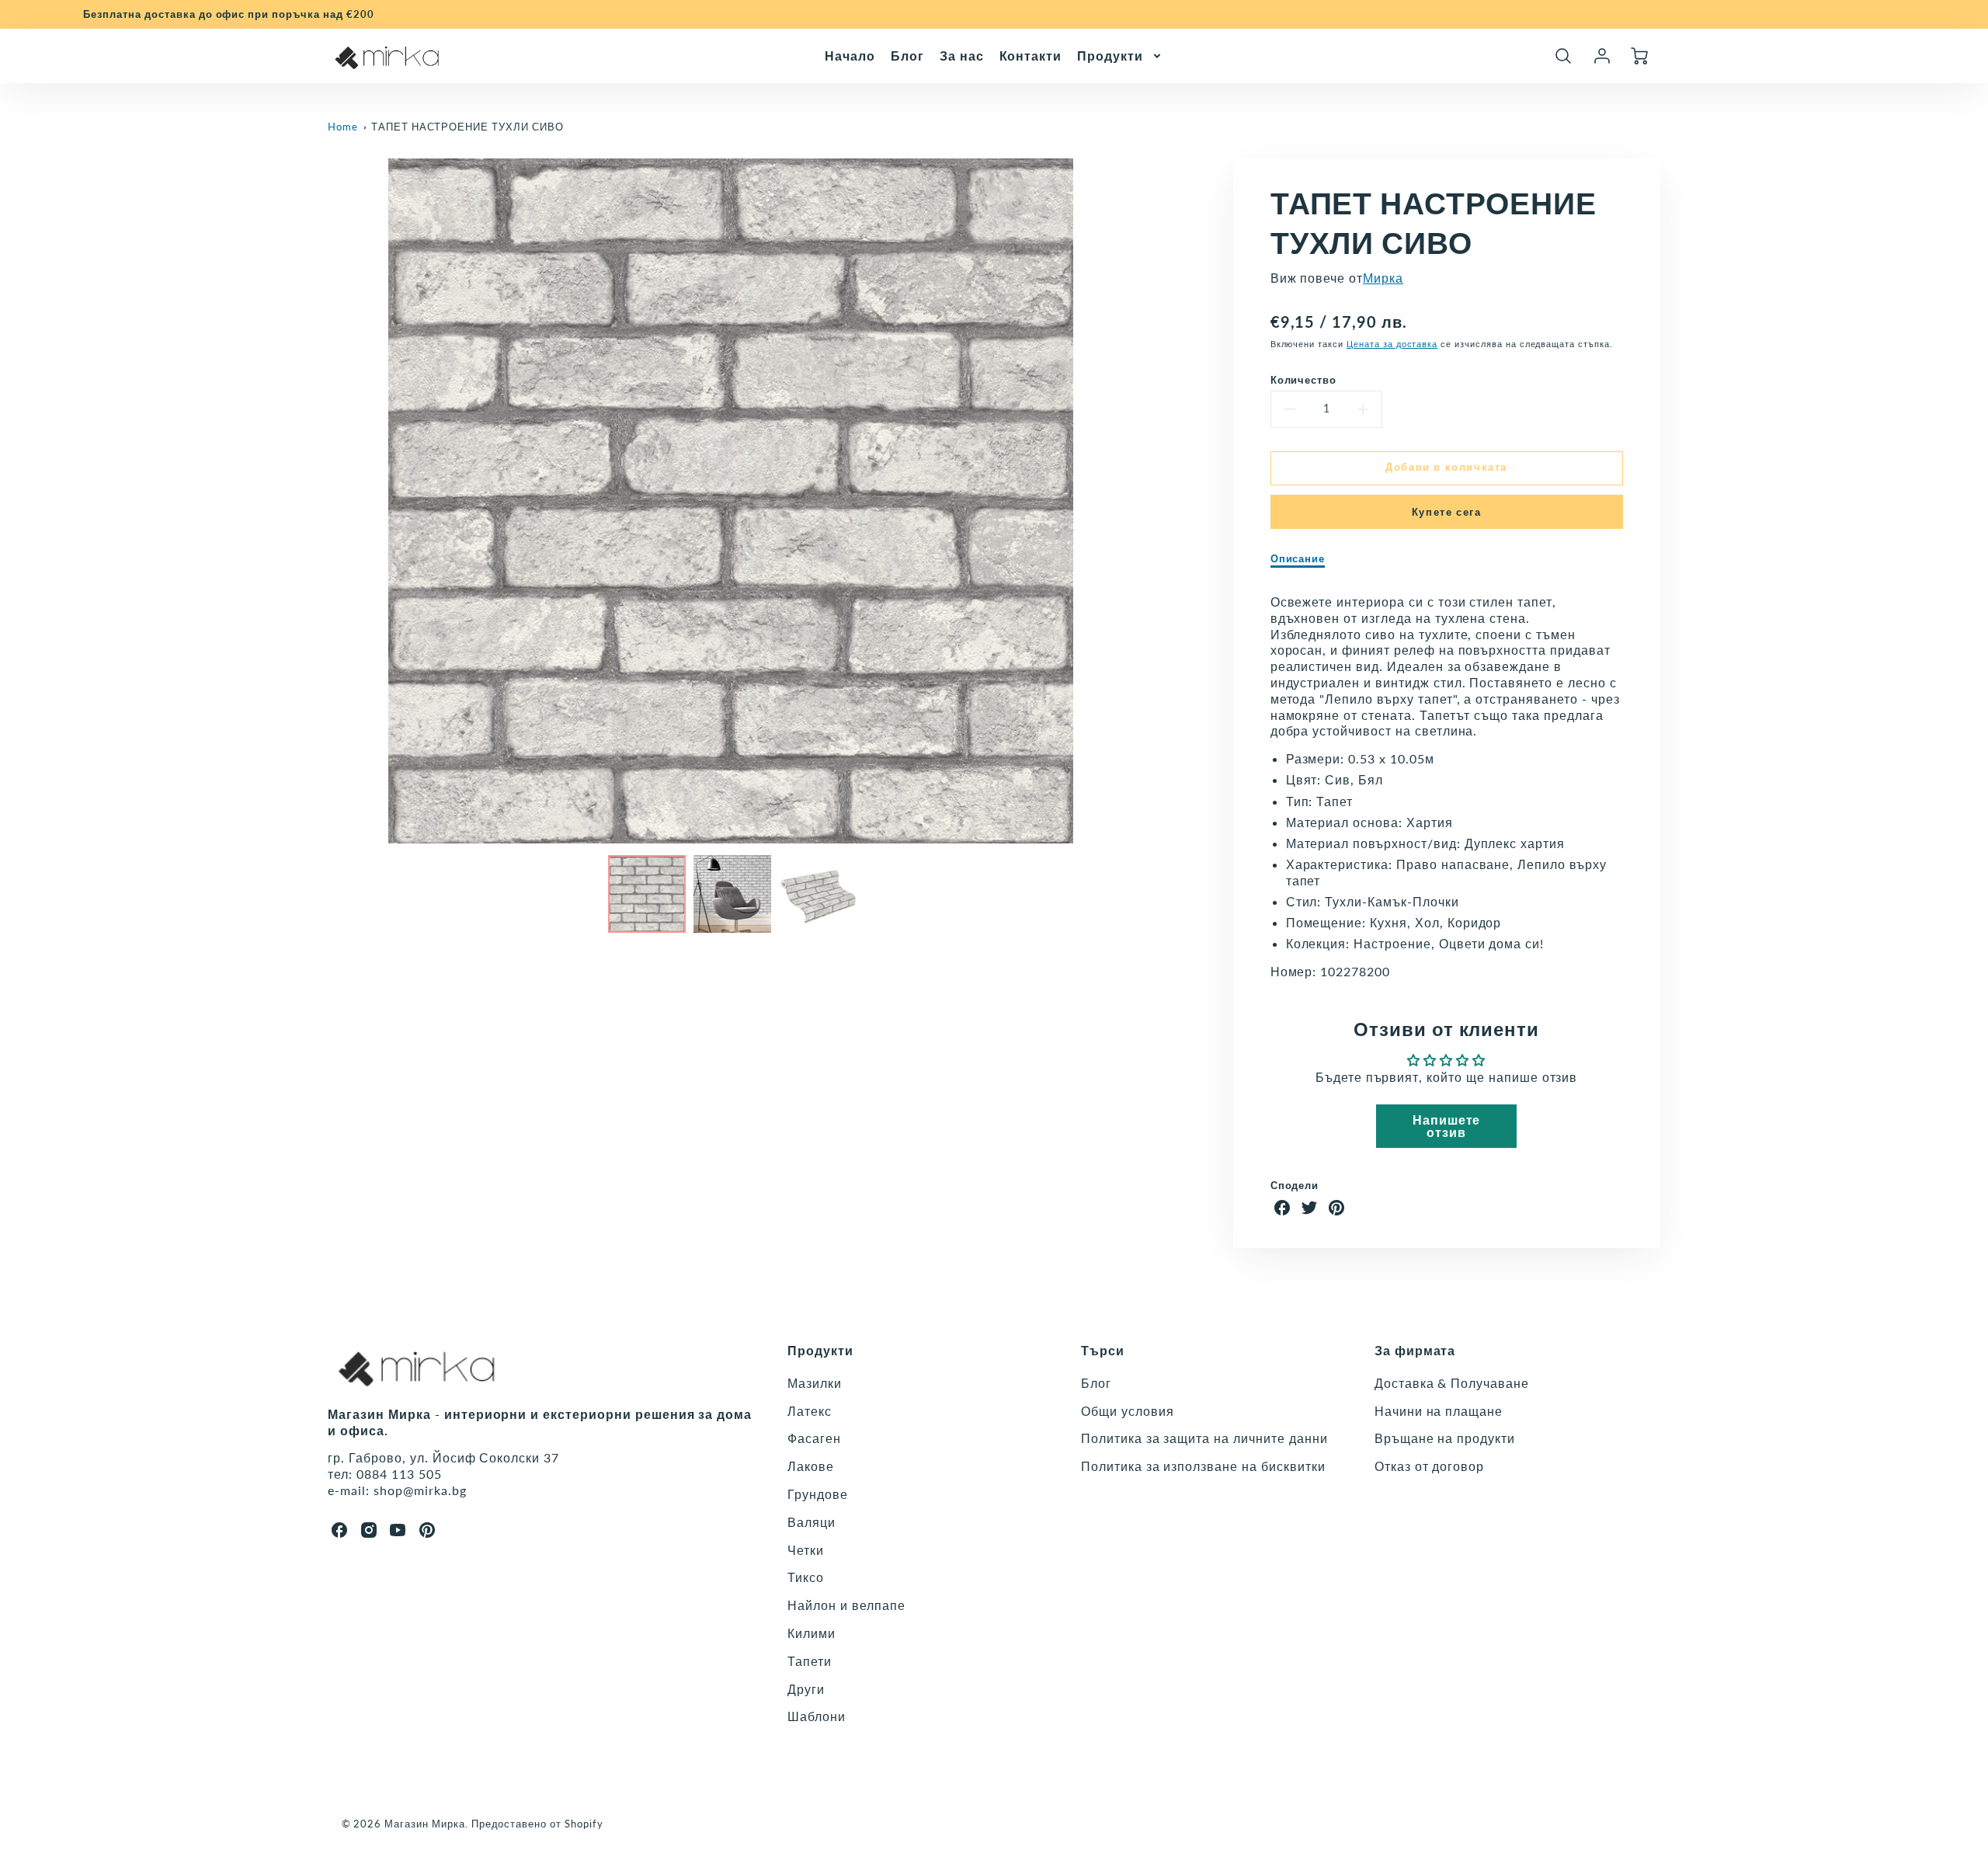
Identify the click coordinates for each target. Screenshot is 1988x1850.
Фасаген (814, 1438)
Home (343, 127)
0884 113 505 (399, 1474)
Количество (1304, 380)
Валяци (812, 1522)
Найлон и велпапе (846, 1605)
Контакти (1031, 55)
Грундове (818, 1494)
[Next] (1145, 501)
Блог (907, 55)
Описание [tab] (1298, 558)
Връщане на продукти (1445, 1438)
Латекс (810, 1411)
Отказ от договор (1429, 1466)
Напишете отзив (1447, 1126)
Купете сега (1447, 512)
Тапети (810, 1661)
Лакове (811, 1466)
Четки (806, 1550)
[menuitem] (850, 56)
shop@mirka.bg (420, 1490)
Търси (1103, 1350)
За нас (962, 55)
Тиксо (806, 1577)
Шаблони (817, 1716)
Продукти (1110, 55)
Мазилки (815, 1383)
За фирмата (1415, 1350)
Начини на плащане (1439, 1411)
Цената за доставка (1392, 344)
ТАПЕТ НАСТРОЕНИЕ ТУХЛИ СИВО (467, 127)
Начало (850, 55)
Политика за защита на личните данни (1204, 1438)
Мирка (1383, 278)
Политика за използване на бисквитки (1203, 1466)
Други (806, 1689)
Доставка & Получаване (1452, 1383)
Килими (812, 1633)
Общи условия (1128, 1411)
